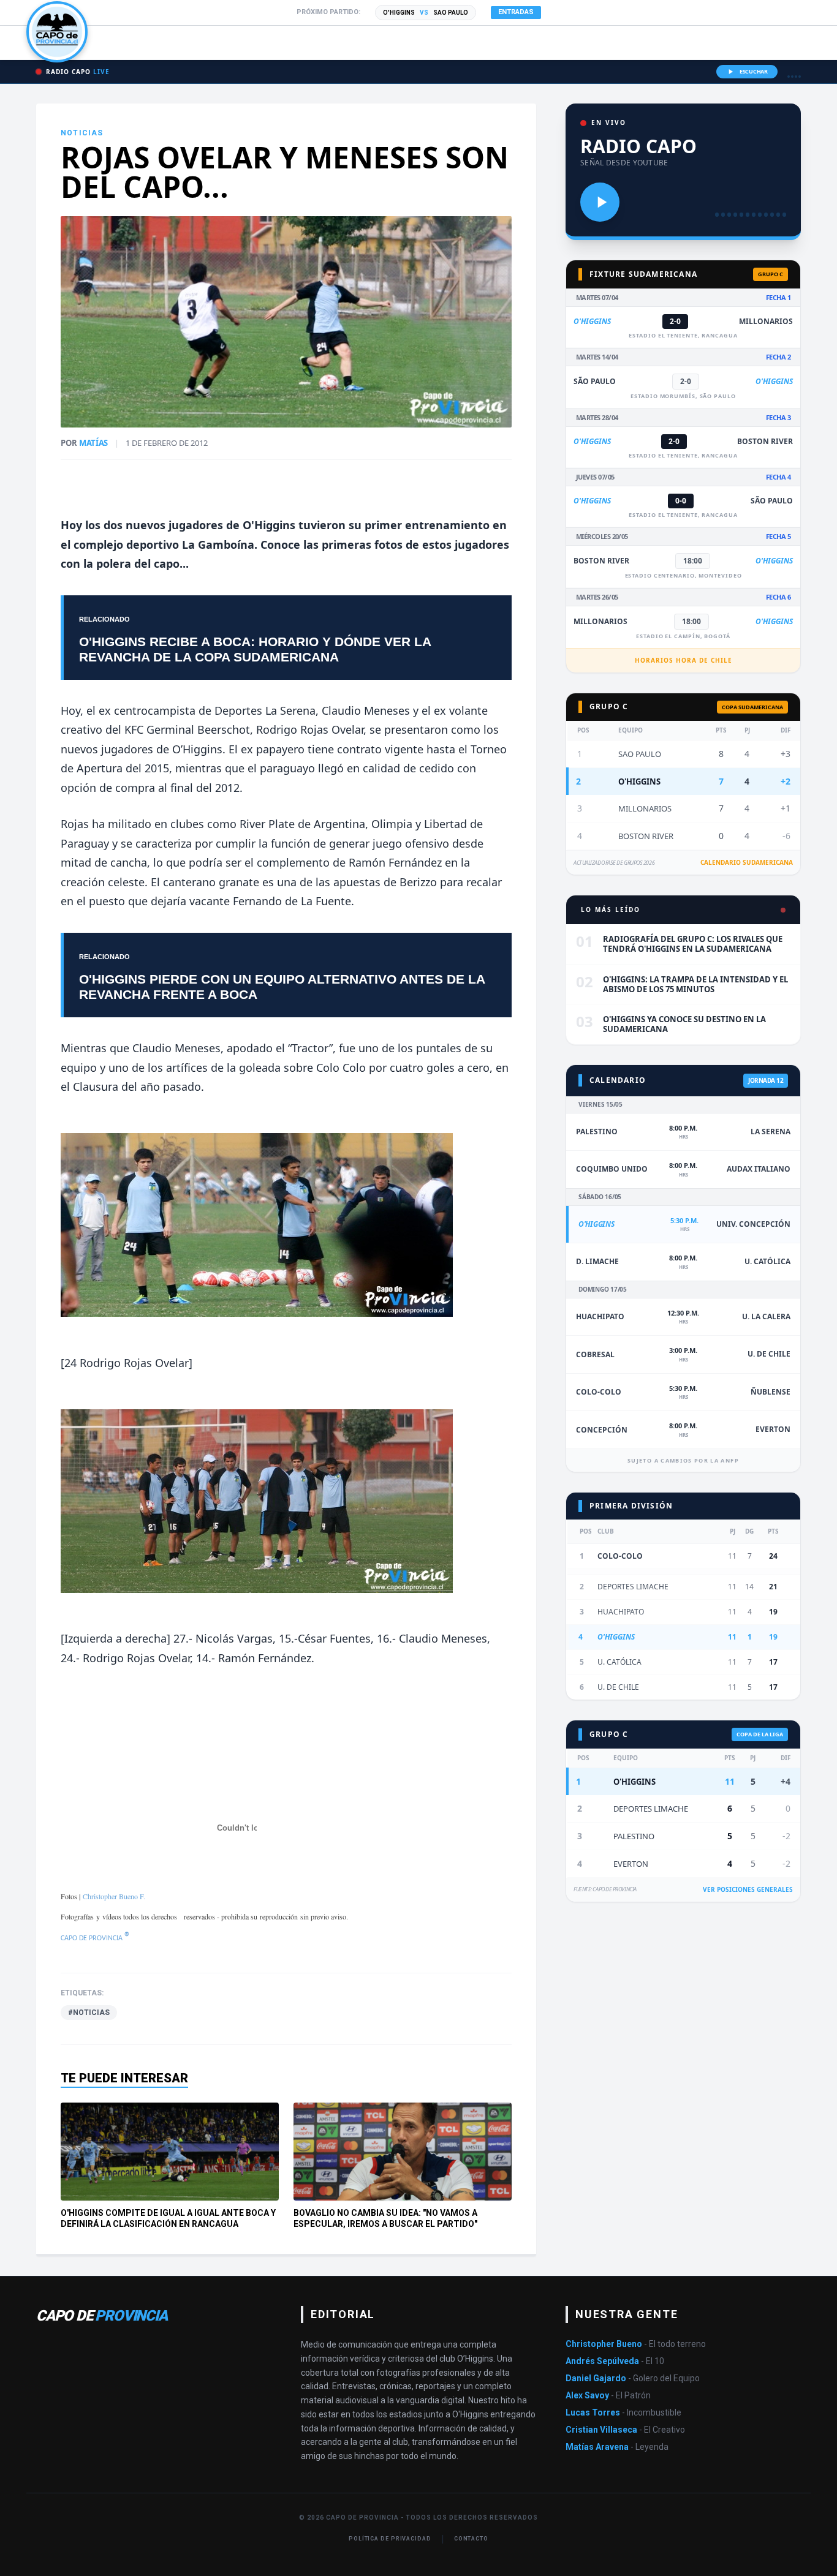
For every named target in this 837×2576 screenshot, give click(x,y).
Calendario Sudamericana (747, 862)
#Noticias (89, 2013)
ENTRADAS (516, 12)
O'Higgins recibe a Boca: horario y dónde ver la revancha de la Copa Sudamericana (255, 649)
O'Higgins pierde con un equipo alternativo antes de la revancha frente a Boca (282, 987)
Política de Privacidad (390, 2539)
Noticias (82, 133)
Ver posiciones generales (748, 1889)
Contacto (471, 2539)
